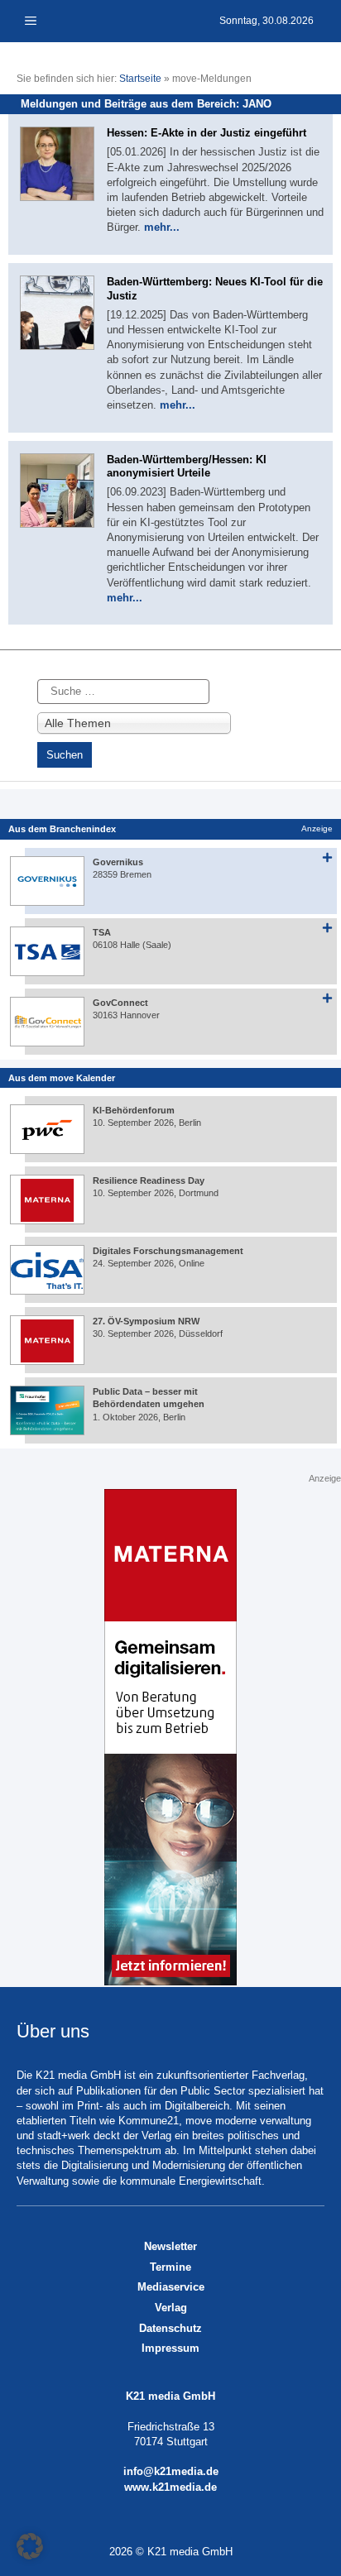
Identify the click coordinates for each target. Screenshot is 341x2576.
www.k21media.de (170, 2487)
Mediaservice (171, 2287)
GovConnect (120, 1003)
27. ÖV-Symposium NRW (146, 1321)
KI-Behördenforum (134, 1110)
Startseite (140, 79)
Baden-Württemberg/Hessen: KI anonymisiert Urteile (187, 467)
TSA (102, 932)
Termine (170, 2267)
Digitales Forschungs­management (168, 1251)
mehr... (162, 227)
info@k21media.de (171, 2471)
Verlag (171, 2308)
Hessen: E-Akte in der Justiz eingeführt (207, 133)
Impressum (170, 2348)
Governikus (118, 862)
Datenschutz (170, 2328)
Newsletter (170, 2246)
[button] (30, 2546)
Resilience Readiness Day (149, 1180)
